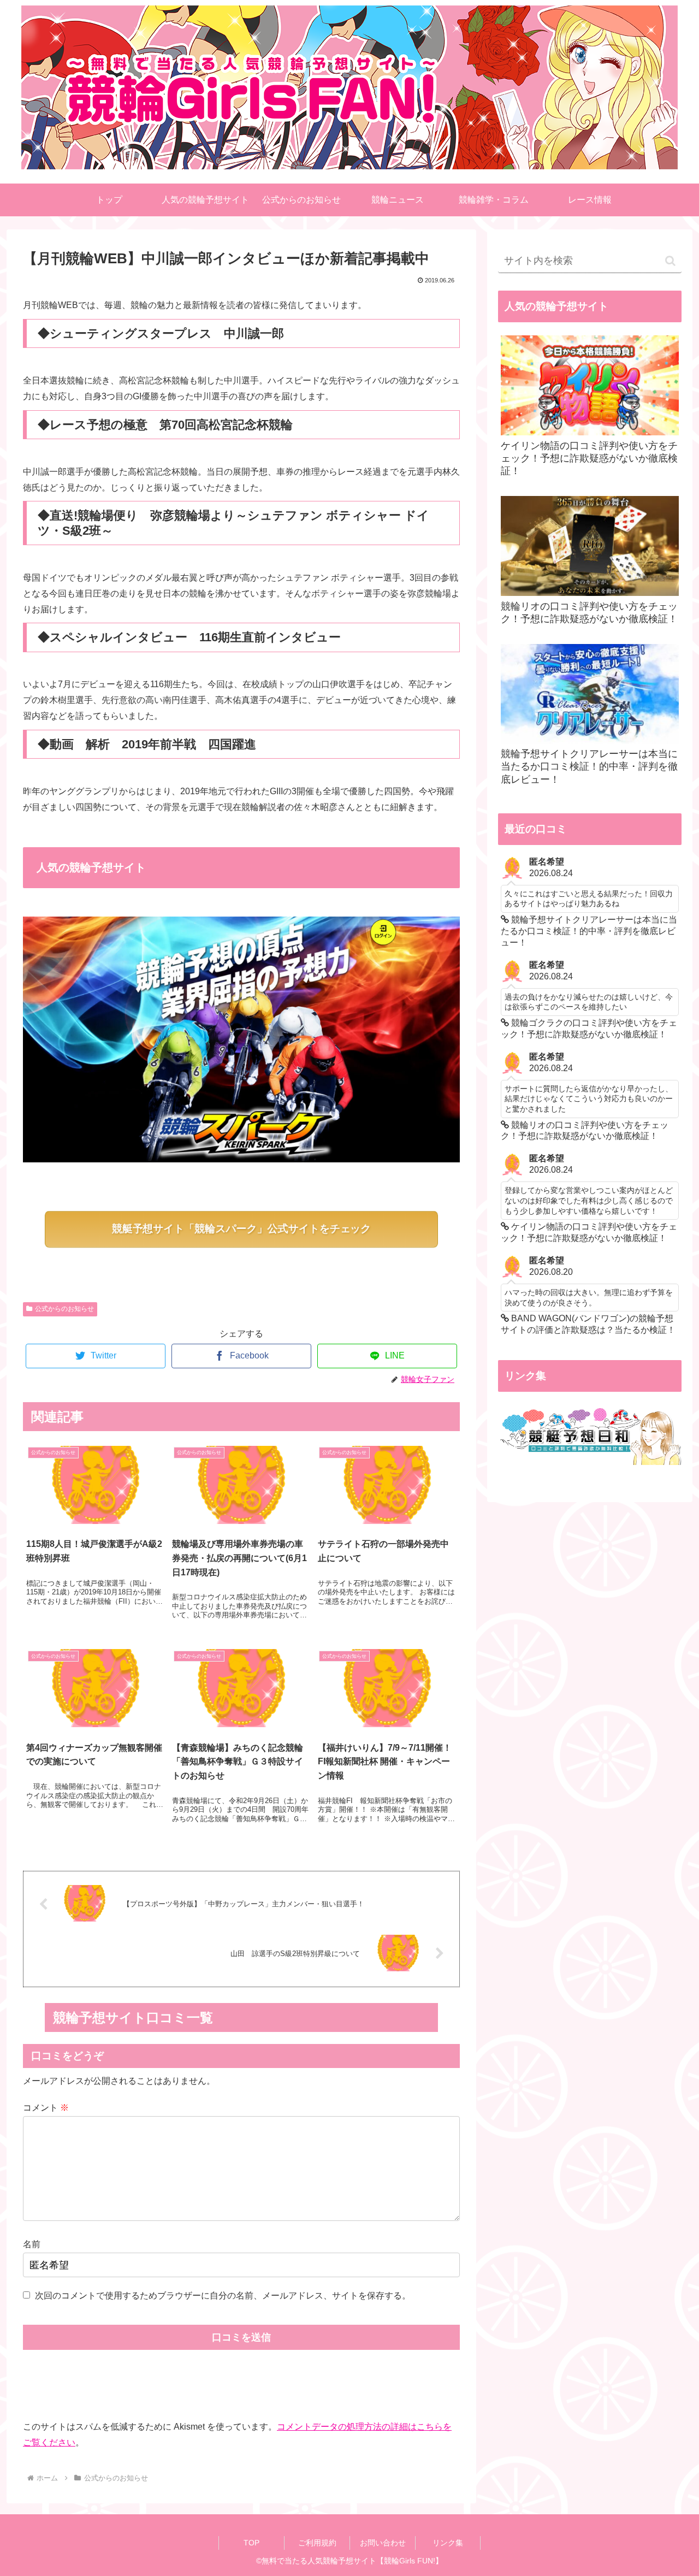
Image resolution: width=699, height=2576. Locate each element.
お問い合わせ (383, 2543)
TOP (251, 2543)
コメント (46, 2108)
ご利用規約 (317, 2543)
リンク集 (448, 2543)
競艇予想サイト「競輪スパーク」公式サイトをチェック (242, 1229)
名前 (32, 2244)
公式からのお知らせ (64, 1309)
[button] (670, 261)
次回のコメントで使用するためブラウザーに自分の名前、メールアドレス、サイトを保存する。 (223, 2296)
